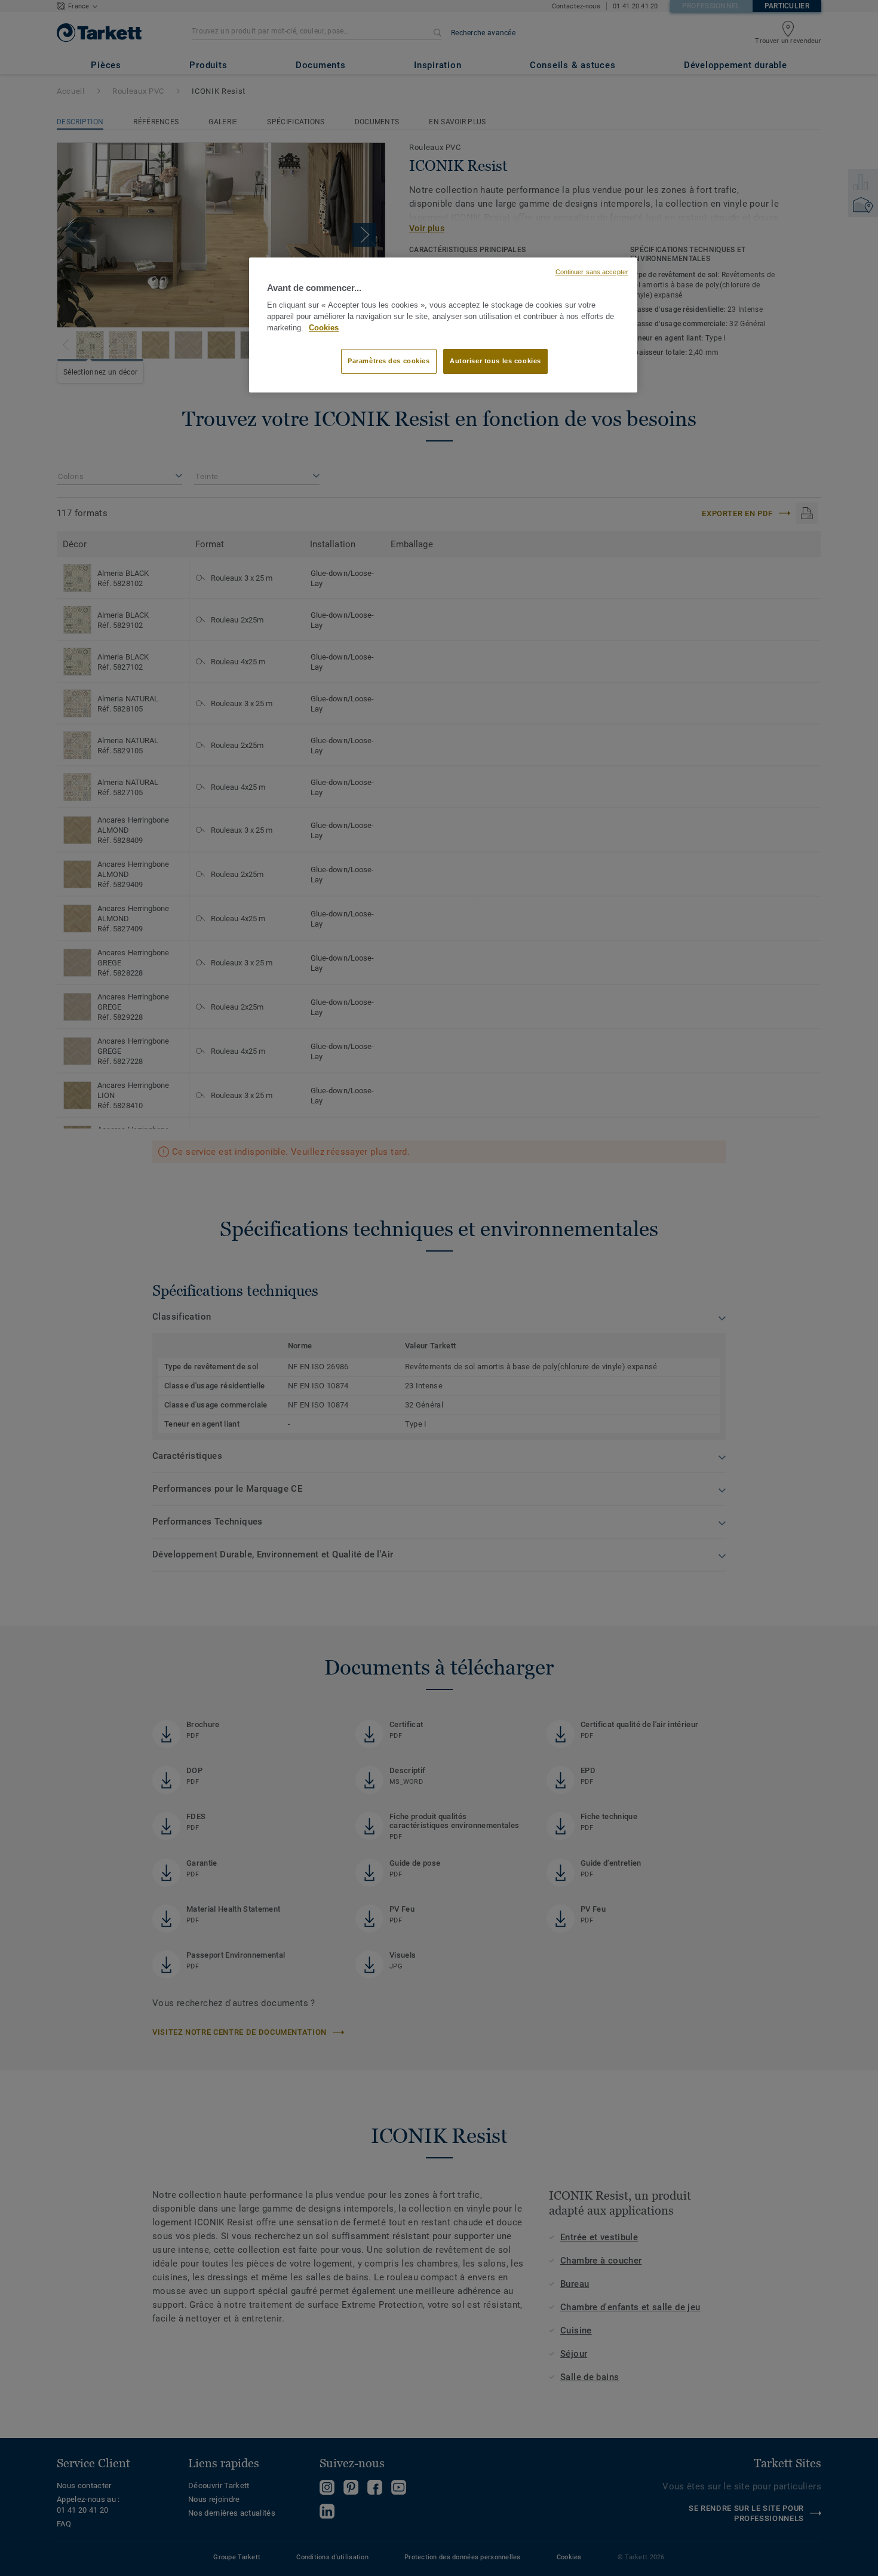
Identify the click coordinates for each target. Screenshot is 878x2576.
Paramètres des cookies (389, 361)
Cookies (324, 328)
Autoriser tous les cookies (495, 361)
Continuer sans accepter (592, 272)
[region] (443, 325)
